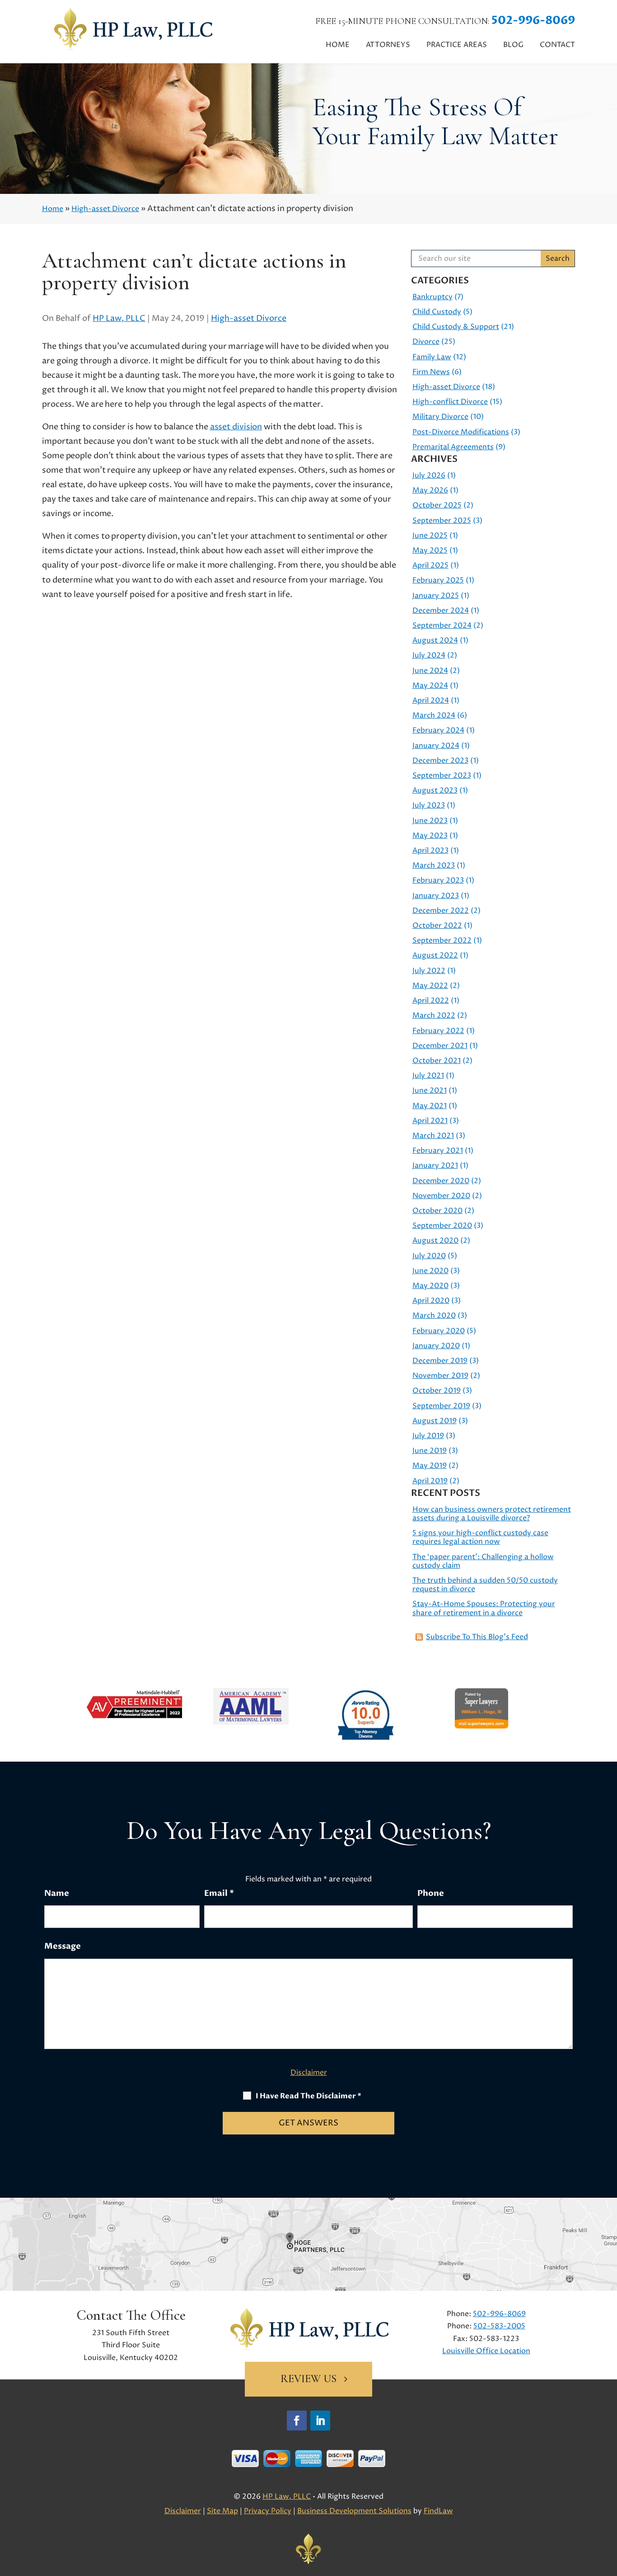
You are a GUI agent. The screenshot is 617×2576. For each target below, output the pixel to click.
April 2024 (431, 700)
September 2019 (441, 1406)
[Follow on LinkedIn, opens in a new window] (320, 2421)
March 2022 (434, 1015)
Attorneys (388, 45)
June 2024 (430, 671)
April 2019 (430, 1481)
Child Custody (437, 312)
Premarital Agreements (453, 447)
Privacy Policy (268, 2511)
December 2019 (440, 1361)
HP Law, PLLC (119, 318)
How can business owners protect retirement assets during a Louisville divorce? (492, 1514)
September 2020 (442, 1226)
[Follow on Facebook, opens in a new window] (297, 2421)
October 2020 (437, 1211)
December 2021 (440, 1046)
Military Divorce (440, 417)
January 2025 (436, 596)
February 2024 (438, 730)
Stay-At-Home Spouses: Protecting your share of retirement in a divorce (484, 1608)
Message (63, 1946)
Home (338, 45)
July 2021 (428, 1076)
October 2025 (437, 505)
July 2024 (429, 655)
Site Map (222, 2511)
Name (57, 1893)
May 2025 (430, 550)
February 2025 (438, 580)
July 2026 (429, 475)
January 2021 (435, 1166)
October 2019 (437, 1391)
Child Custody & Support (456, 327)
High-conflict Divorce (450, 402)
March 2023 (434, 865)
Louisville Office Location (486, 2351)
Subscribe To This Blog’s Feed (477, 1637)
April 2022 (431, 1001)
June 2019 (430, 1451)
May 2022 (430, 986)
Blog (513, 45)
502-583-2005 (499, 2326)
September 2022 (442, 940)
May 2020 (430, 1286)
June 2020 (430, 1271)
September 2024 (442, 625)
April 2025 (430, 565)
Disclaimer (309, 2073)
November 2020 (441, 1196)
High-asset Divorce (249, 318)
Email (219, 1893)
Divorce (426, 342)
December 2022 (441, 911)
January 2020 (436, 1346)
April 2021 (430, 1121)
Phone (431, 1893)
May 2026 (430, 490)
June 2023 (430, 821)
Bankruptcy (432, 297)
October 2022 (437, 926)
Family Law (432, 357)
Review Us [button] (308, 2379)
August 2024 (435, 640)
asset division (236, 427)
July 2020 (429, 1256)
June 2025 (430, 536)
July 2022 (429, 971)
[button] (608, 2510)
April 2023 (430, 851)
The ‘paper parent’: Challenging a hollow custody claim (483, 1561)
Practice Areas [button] (457, 45)
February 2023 (438, 880)
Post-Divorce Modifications (461, 432)
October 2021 (437, 1061)
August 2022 (435, 955)
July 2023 (429, 805)
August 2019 (435, 1421)
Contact (557, 45)
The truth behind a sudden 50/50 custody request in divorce (485, 1585)
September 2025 (442, 521)
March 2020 (434, 1316)
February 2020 (439, 1331)
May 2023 (430, 836)
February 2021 (438, 1151)
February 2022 (438, 1031)
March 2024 (434, 715)
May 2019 (430, 1466)
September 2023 (442, 776)
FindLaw (438, 2511)
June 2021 (430, 1091)
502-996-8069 (533, 20)
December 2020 (441, 1181)
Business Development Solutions (354, 2511)
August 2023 (435, 790)
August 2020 (435, 1241)
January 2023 (436, 896)
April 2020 (431, 1301)
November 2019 (440, 1376)
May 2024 (430, 686)
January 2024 (436, 746)
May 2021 (430, 1106)
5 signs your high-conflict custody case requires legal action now (480, 1537)
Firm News (431, 372)
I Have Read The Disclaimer (308, 2096)
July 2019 (428, 1436)
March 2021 (433, 1136)
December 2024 (441, 611)
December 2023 (440, 761)
